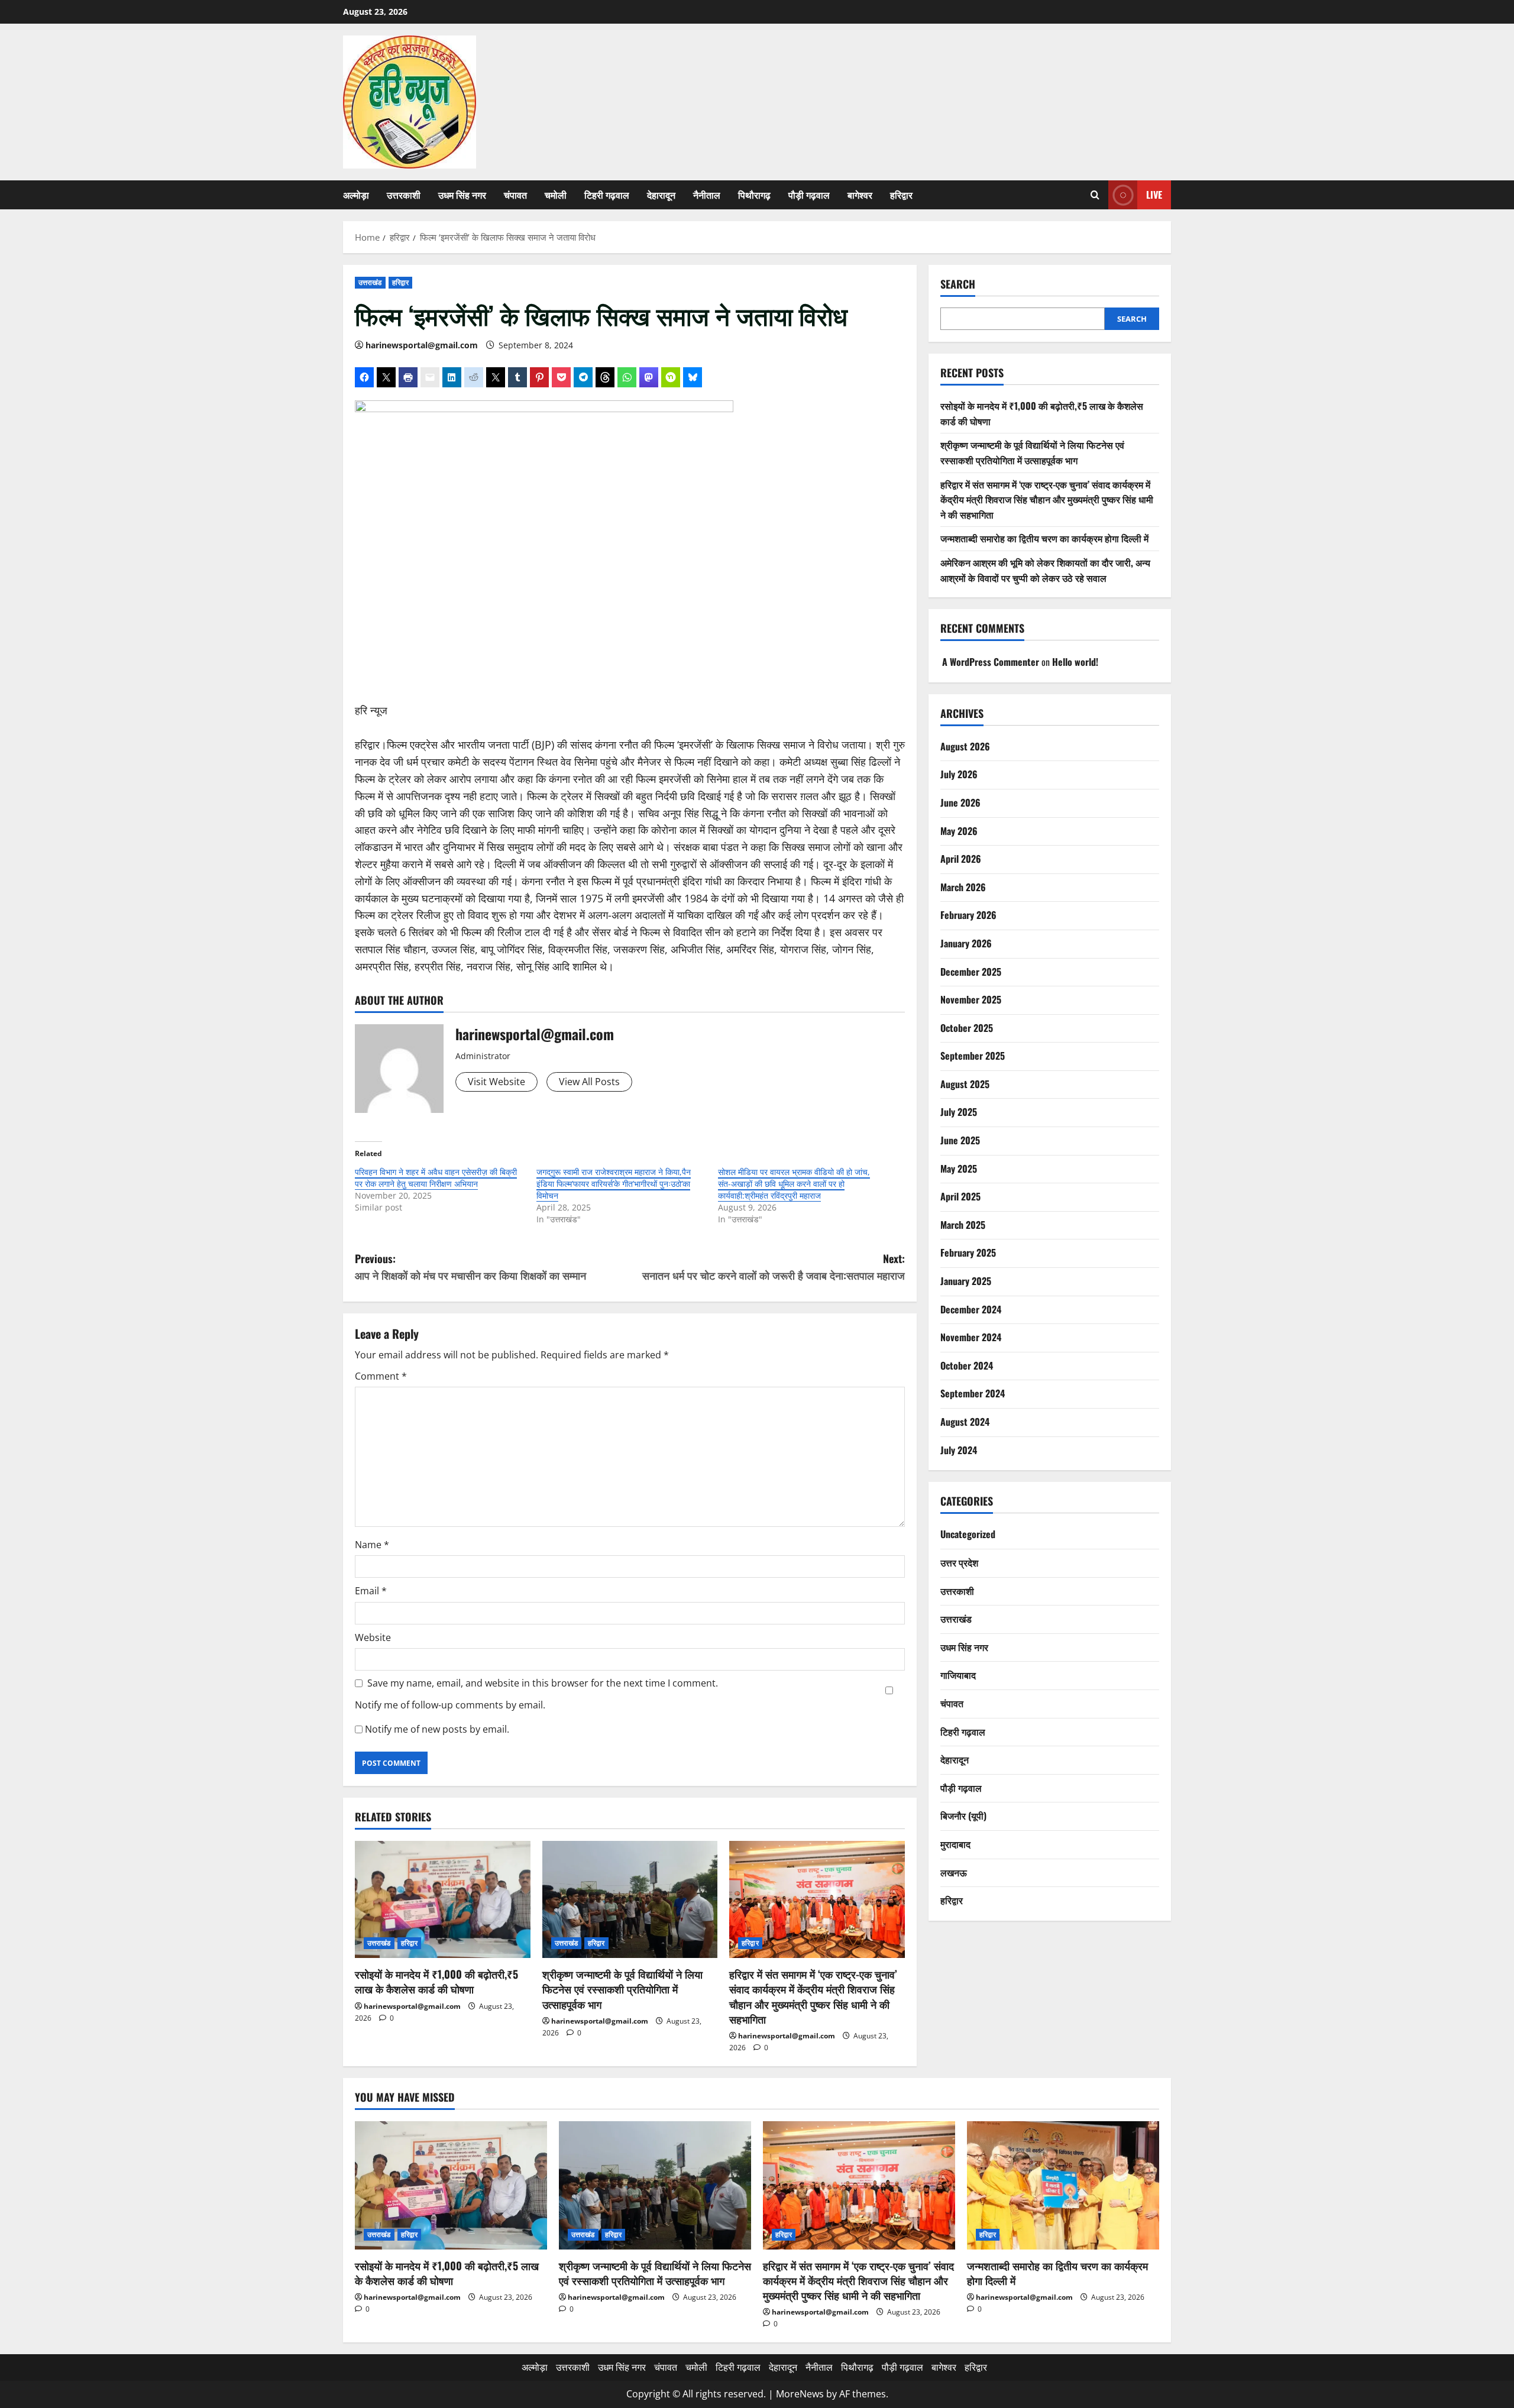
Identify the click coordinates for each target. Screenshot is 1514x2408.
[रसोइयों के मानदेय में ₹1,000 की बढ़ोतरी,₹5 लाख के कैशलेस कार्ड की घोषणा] (443, 1899)
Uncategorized (968, 1535)
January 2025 (966, 1281)
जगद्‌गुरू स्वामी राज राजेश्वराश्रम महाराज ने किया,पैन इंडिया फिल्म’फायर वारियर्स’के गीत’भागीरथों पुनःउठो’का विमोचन (614, 1184)
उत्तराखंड (370, 282)
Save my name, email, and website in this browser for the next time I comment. (543, 1683)
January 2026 (966, 943)
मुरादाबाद (955, 1844)
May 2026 (959, 831)
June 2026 (960, 802)
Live (1154, 195)
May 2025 (959, 1169)
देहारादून (661, 195)
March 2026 (963, 887)
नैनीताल (707, 195)
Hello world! (1075, 662)
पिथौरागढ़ (754, 195)
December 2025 (971, 972)
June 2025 (960, 1140)
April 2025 (960, 1196)
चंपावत (515, 195)
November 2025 (971, 999)
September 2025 (973, 1056)
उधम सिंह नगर (462, 195)
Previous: (470, 1267)
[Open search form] (1095, 195)
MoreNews (800, 2394)
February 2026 (968, 915)
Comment (381, 1376)
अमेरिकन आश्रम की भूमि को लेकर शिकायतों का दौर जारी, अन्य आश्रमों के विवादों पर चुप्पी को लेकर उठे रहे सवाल (1045, 570)
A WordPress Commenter (991, 662)
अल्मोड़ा (356, 195)
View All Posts (589, 1082)
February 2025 (968, 1253)
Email (371, 1591)
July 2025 (959, 1112)
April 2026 (961, 859)
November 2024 (971, 1337)
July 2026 (959, 774)
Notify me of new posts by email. (437, 1729)
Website (373, 1637)
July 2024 (959, 1450)
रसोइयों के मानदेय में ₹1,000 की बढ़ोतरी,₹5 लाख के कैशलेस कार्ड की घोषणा (436, 1981)
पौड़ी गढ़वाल (809, 195)
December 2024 (971, 1309)
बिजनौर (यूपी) (963, 1815)
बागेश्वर (860, 195)
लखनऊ (954, 1872)
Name (372, 1545)
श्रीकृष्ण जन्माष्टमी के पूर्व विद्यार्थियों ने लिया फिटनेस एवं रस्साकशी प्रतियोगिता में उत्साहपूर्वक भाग (622, 1989)
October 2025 (967, 1028)
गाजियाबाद (958, 1675)
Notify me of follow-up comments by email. (450, 1705)
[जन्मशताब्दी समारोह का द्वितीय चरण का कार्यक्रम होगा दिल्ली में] (1063, 2185)
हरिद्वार (901, 195)
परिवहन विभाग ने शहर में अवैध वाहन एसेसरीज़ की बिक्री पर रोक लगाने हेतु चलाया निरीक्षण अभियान (436, 1178)
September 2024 (973, 1394)
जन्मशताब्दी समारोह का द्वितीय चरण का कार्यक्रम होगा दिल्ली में (1044, 539)
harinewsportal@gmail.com (422, 345)
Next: (774, 1267)
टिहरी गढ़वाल (607, 195)
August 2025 (965, 1084)
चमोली (556, 195)
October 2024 (967, 1365)
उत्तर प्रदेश (959, 1562)
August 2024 (965, 1422)
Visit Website (496, 1082)
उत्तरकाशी (404, 195)
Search (958, 284)
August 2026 (965, 746)
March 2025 (963, 1225)
